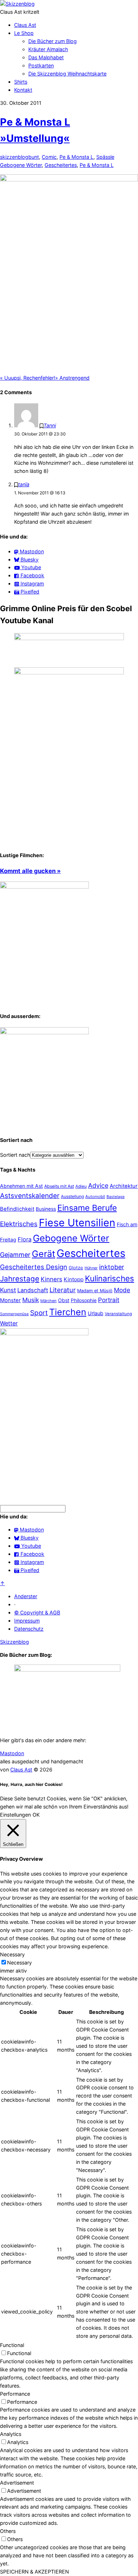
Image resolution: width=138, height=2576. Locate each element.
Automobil (95, 1197)
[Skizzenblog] (17, 4)
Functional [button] (12, 2345)
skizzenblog (14, 157)
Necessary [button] (12, 1954)
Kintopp (74, 1279)
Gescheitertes (61, 165)
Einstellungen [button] (15, 1815)
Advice (98, 1185)
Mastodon (12, 1753)
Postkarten (41, 65)
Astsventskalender (30, 1196)
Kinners (51, 1279)
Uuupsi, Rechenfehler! (28, 378)
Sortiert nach (15, 1155)
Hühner (91, 1268)
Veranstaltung (118, 1314)
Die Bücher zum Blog (53, 41)
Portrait (109, 1300)
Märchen (48, 1301)
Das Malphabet (46, 57)
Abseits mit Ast (59, 1186)
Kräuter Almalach (48, 49)
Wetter (9, 1323)
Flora (25, 1239)
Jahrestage (20, 1279)
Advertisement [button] (17, 2483)
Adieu (81, 1186)
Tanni (50, 425)
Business (46, 1209)
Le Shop (24, 33)
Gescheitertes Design (34, 1267)
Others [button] (8, 2531)
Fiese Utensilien (77, 1223)
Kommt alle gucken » (30, 871)
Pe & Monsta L (76, 157)
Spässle (105, 157)
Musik (31, 1300)
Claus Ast (25, 25)
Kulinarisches (110, 1278)
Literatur (63, 1290)
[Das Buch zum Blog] (44, 1032)
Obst (64, 1300)
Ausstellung (72, 1196)
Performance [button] (15, 2394)
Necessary (19, 1963)
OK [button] (36, 1815)
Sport (39, 1313)
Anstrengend (72, 378)
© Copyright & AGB (37, 1612)
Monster (10, 1300)
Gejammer (15, 1255)
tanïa (24, 484)
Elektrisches (19, 1224)
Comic (49, 157)
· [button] (15, 1604)
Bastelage (116, 1197)
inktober (112, 1267)
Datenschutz (29, 1629)
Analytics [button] (11, 2434)
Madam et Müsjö (95, 1291)
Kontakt (23, 90)
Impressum (27, 1621)
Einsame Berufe (87, 1208)
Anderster (26, 1596)
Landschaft (33, 1290)
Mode (122, 1290)
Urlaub (96, 1313)
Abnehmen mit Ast (21, 1186)
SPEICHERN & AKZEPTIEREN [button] (34, 2572)
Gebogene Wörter (21, 165)
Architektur (124, 1186)
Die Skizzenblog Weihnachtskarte (67, 74)
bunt (34, 157)
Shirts (21, 82)
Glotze (76, 1268)
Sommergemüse (14, 1314)
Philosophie (84, 1300)
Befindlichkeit (17, 1209)
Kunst (8, 1290)
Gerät (44, 1254)
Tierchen (68, 1312)
